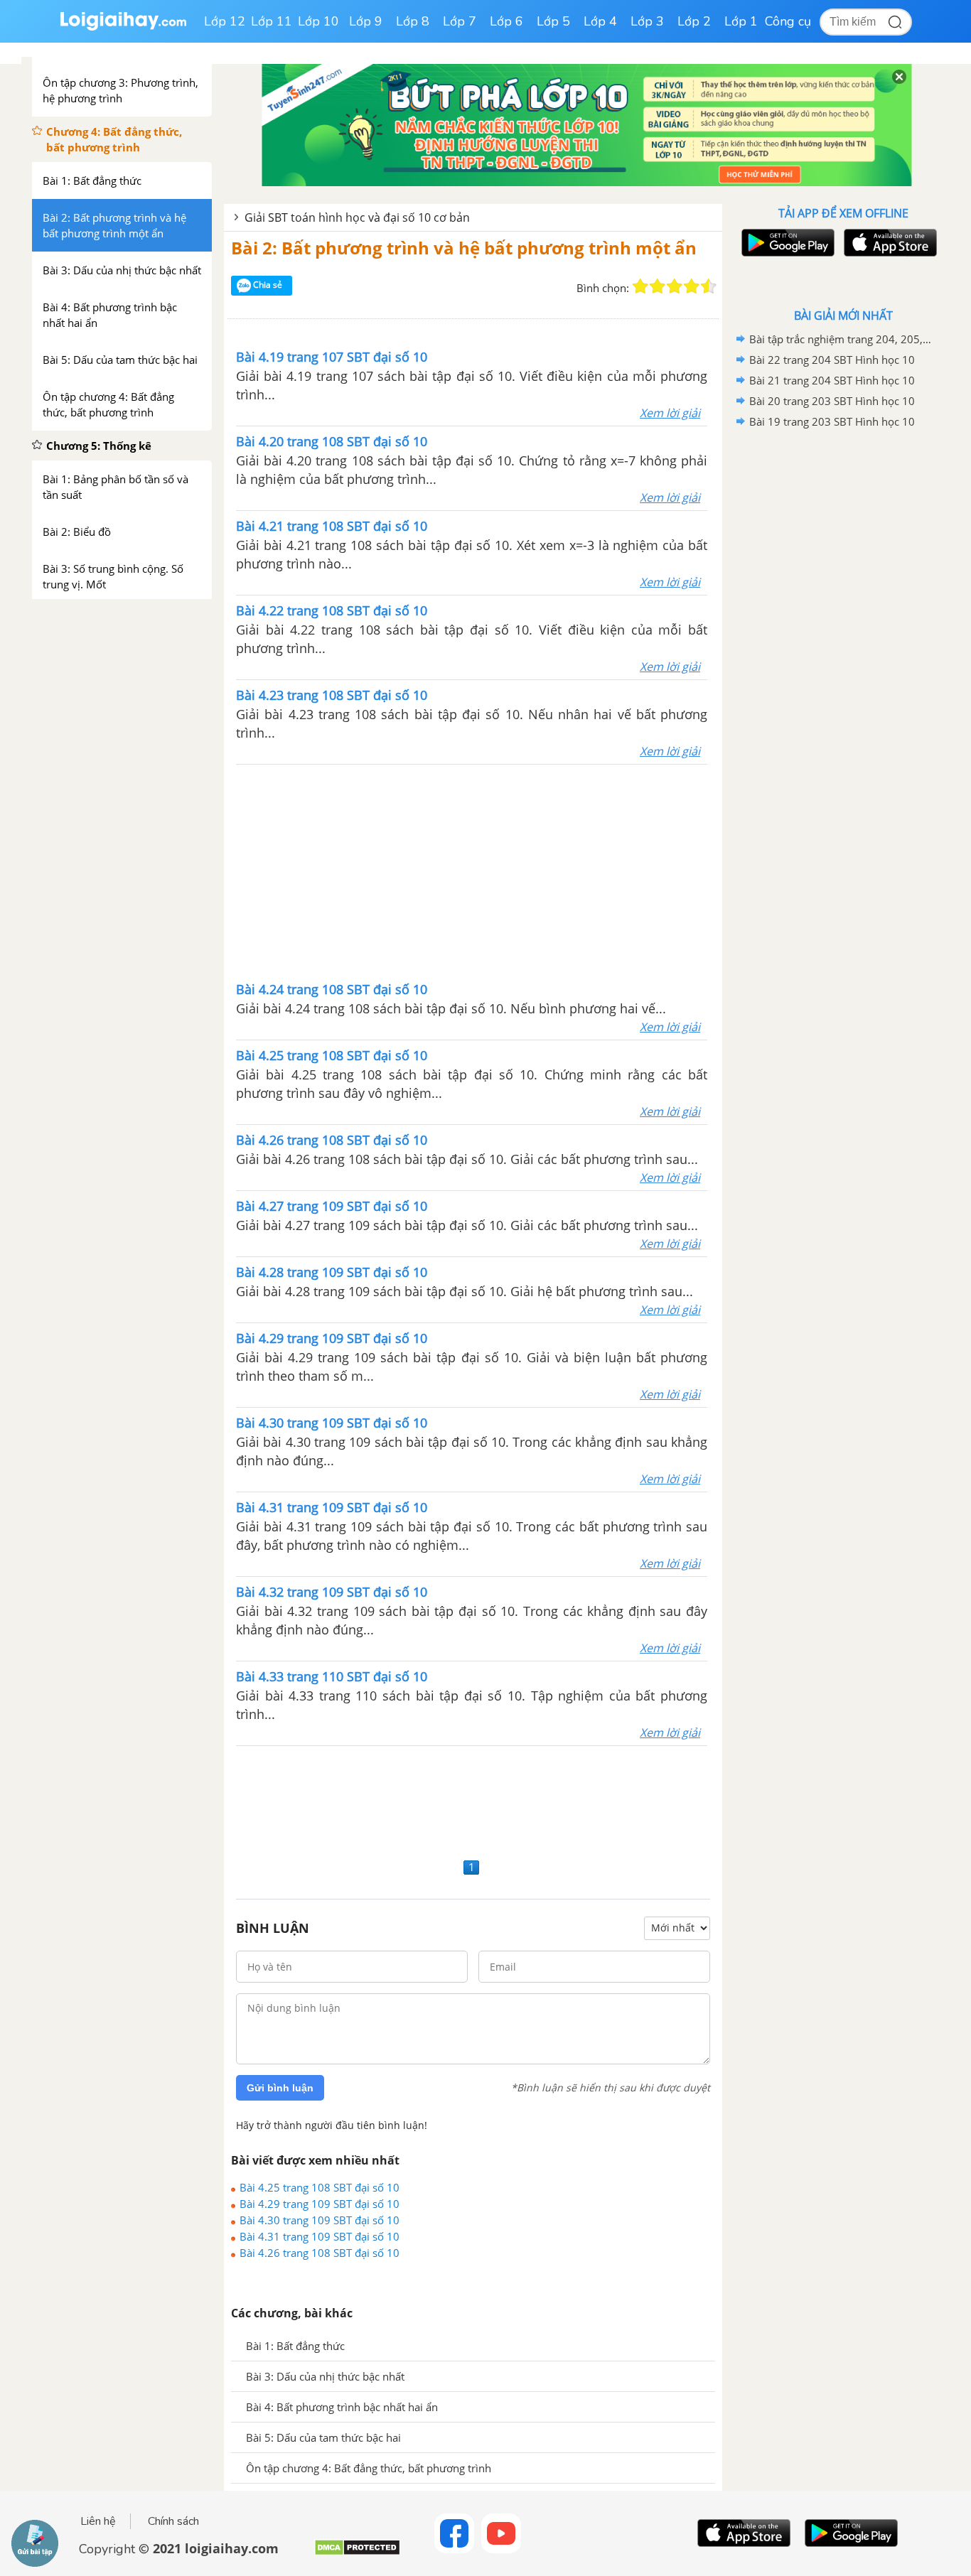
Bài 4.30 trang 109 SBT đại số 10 (320, 2220)
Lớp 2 (694, 21)
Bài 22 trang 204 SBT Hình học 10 (832, 360)
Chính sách (173, 2521)
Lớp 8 (413, 21)
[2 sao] (658, 286)
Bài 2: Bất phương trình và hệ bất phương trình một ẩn (464, 248)
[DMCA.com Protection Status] (357, 2553)
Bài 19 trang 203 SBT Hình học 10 (832, 421)
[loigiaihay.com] (123, 27)
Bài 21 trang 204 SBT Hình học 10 (832, 380)
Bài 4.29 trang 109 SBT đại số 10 (320, 2204)
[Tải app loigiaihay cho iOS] (889, 243)
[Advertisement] (472, 871)
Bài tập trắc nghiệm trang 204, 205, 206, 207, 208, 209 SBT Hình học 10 (841, 339)
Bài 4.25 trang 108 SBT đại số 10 (320, 2187)
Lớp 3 (647, 21)
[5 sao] (709, 286)
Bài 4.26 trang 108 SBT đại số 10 (320, 2253)
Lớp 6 (506, 21)
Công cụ (788, 21)
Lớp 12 (225, 21)
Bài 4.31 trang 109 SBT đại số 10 (320, 2236)
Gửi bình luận (280, 2088)
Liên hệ (98, 2521)
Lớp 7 (460, 21)
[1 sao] (640, 286)
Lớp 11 (272, 21)
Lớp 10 (318, 21)
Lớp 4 (600, 21)
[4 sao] (692, 286)
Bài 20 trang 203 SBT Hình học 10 (832, 401)
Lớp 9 (366, 21)
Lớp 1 (741, 21)
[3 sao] (675, 286)
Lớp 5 (553, 21)
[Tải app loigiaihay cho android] (786, 243)
